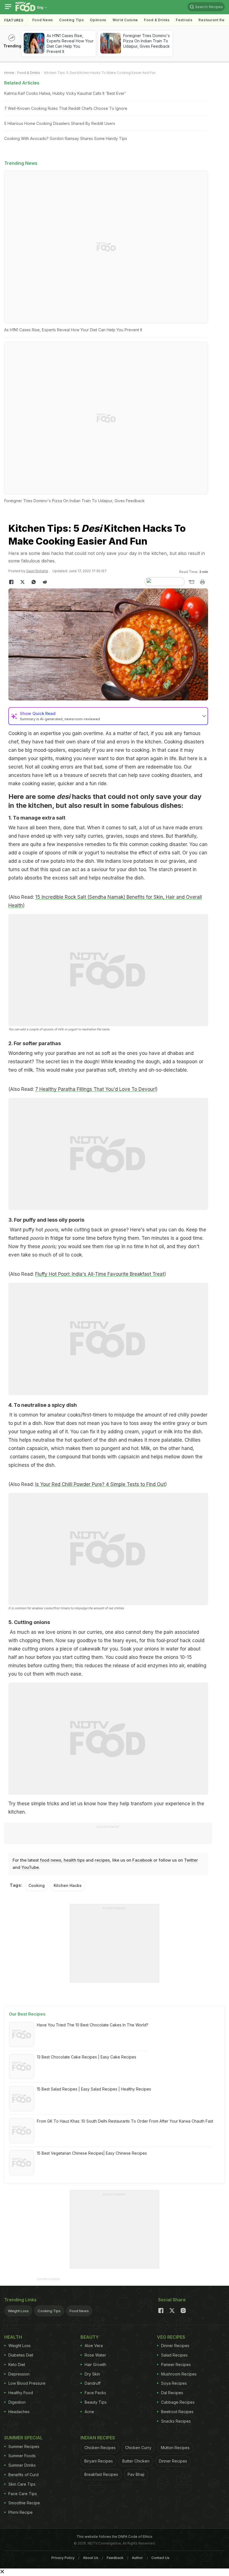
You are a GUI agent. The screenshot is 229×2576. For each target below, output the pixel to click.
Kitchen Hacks (68, 1885)
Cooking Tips (49, 2311)
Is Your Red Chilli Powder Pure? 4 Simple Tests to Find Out (100, 1484)
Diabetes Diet (21, 2355)
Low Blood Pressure (27, 2383)
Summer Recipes (24, 2446)
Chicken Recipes (100, 2448)
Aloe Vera (94, 2346)
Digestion (17, 2402)
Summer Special (23, 2438)
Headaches (19, 2412)
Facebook (142, 1860)
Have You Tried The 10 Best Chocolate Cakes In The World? (93, 2025)
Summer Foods (22, 2456)
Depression (19, 2374)
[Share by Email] (191, 582)
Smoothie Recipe (24, 2503)
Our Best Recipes (27, 2014)
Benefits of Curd (23, 2475)
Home (9, 73)
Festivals (184, 20)
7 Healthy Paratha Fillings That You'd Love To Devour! (96, 1089)
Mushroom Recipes (179, 2374)
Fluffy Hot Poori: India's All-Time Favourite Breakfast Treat (100, 1274)
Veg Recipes (171, 2337)
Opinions (98, 20)
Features (14, 20)
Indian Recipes (98, 2438)
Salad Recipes (174, 2355)
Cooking (37, 1885)
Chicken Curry (138, 2448)
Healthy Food (21, 2393)
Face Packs (95, 2393)
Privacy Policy (63, 2558)
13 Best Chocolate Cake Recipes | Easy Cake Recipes (87, 2057)
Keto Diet (17, 2364)
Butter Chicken (136, 2461)
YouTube (30, 1867)
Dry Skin (92, 2374)
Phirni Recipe (21, 2512)
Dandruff (93, 2383)
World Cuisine (125, 20)
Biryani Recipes (99, 2461)
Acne (89, 2412)
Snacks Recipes (176, 2421)
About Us (91, 2558)
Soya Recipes (174, 2383)
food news (51, 1860)
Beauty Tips (96, 2402)
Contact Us (160, 2558)
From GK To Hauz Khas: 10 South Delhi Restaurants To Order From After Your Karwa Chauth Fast (125, 2121)
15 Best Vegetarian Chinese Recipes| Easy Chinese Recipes (92, 2153)
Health (13, 2337)
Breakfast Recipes (101, 2474)
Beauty (90, 2337)
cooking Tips (71, 20)
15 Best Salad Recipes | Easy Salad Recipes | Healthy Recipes (94, 2089)
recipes (102, 1860)
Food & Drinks (157, 20)
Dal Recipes (172, 2393)
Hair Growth (95, 2364)
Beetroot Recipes (177, 2412)
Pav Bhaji (136, 2474)
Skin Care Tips (22, 2484)
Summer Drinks (22, 2465)
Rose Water (95, 2355)
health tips (74, 1860)
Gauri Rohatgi (37, 571)
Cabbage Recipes (178, 2402)
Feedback (115, 2558)
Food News (43, 20)
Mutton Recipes (175, 2448)
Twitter (191, 1860)
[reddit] (45, 582)
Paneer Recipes (176, 2364)
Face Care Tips (23, 2494)
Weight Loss (18, 2311)
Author (137, 2558)
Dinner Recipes (175, 2346)
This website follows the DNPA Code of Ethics (115, 2537)
